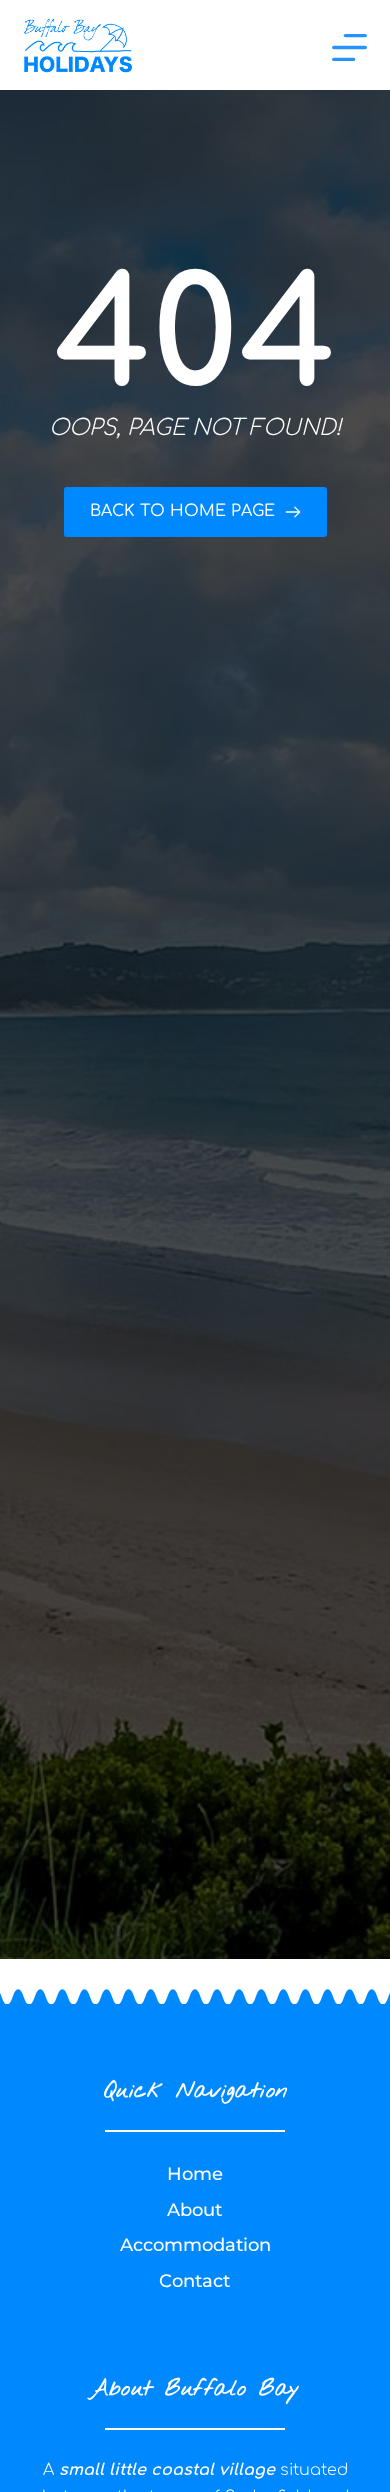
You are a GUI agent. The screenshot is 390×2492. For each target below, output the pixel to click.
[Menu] (349, 47)
